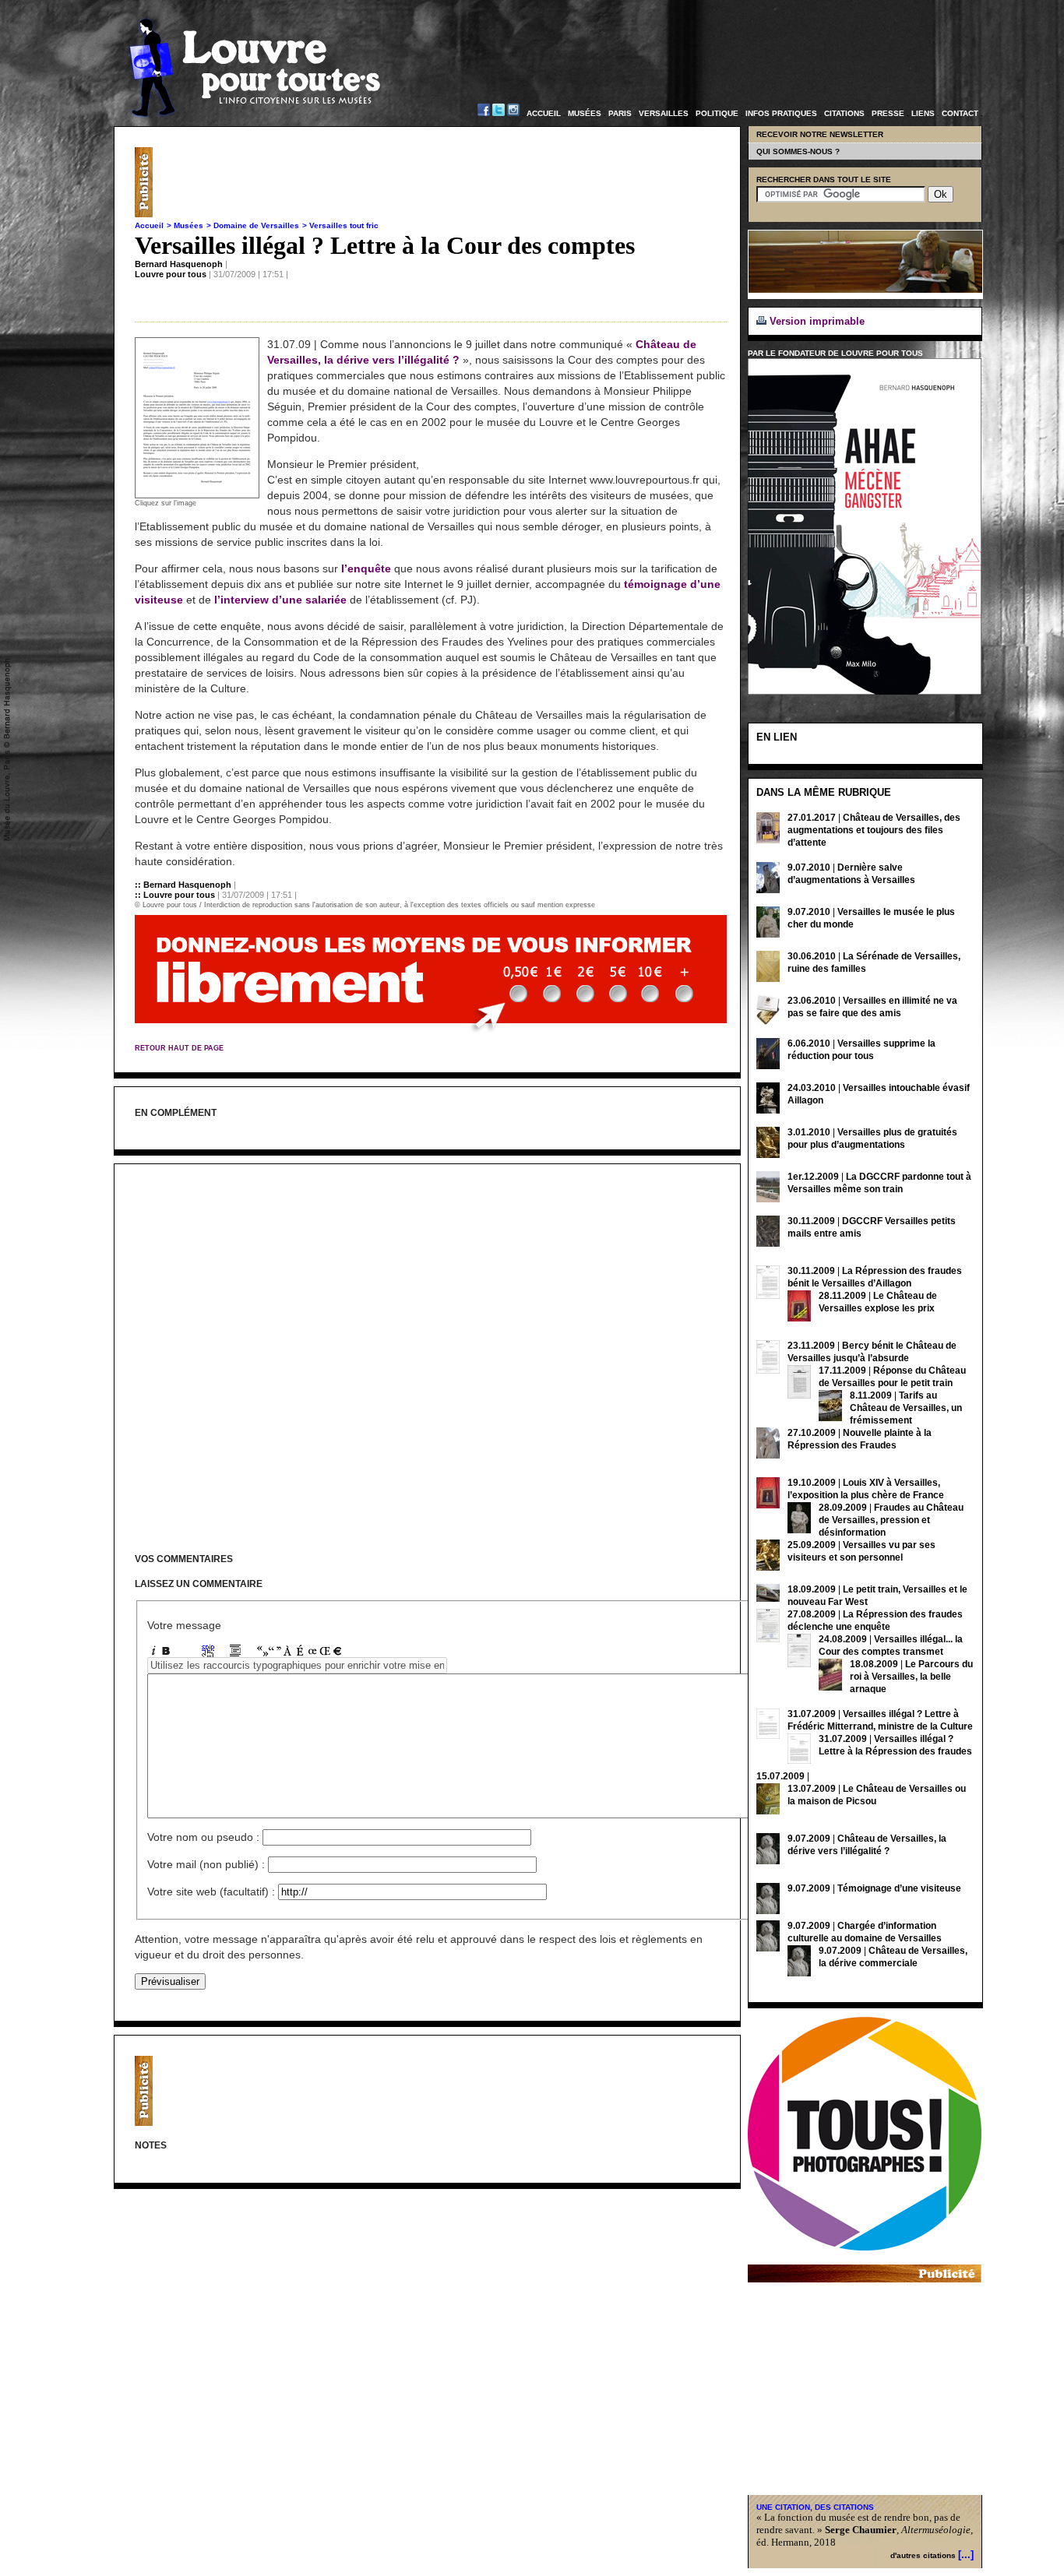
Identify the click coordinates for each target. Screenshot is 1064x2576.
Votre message (184, 1625)
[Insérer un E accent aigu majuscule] (300, 1653)
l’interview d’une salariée (280, 600)
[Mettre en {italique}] (153, 1653)
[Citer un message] (235, 1653)
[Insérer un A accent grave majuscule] (287, 1653)
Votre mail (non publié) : (206, 1864)
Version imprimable (816, 321)
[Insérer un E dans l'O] (312, 1653)
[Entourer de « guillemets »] (262, 1653)
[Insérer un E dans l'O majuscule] (325, 1653)
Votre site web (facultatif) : (211, 1892)
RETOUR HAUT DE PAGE (179, 1048)
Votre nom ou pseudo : (203, 1837)
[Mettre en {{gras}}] (166, 1653)
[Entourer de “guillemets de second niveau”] (275, 1653)
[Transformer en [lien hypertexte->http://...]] (208, 1653)
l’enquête (366, 568)
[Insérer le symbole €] (337, 1653)
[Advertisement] (443, 182)
